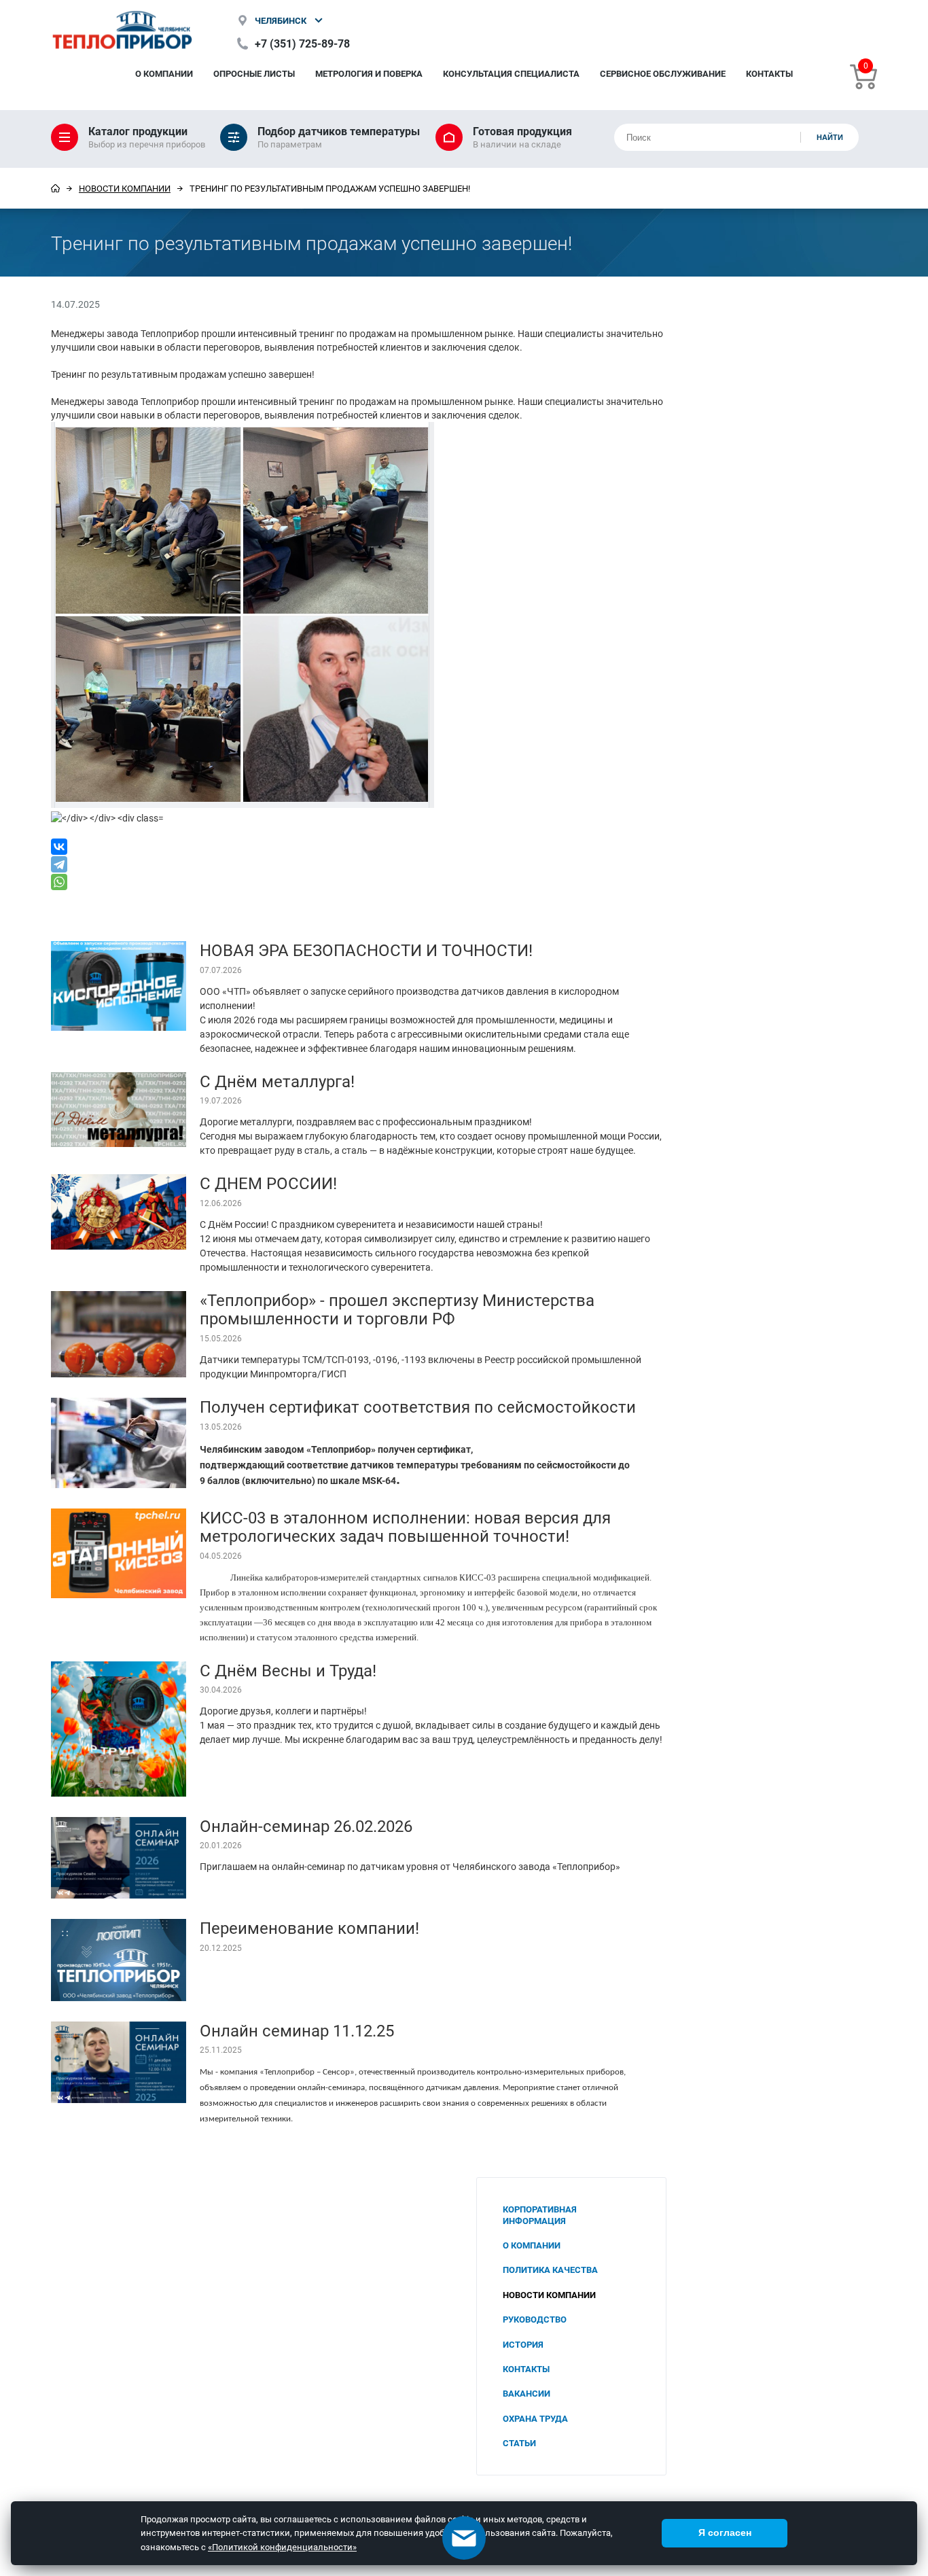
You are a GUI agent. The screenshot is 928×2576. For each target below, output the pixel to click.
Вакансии (527, 2393)
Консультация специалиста (511, 73)
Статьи (519, 2443)
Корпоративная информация (540, 2215)
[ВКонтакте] (359, 847)
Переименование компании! (309, 1928)
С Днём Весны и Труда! (288, 1670)
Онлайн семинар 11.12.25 (297, 2030)
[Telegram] (359, 864)
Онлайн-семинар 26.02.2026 (306, 1826)
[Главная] (55, 188)
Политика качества (550, 2270)
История (523, 2344)
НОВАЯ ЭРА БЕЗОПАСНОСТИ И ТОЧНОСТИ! (366, 950)
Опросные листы (254, 73)
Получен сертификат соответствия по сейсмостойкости (418, 1407)
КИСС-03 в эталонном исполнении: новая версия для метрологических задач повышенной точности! (405, 1527)
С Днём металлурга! (277, 1081)
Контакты (769, 73)
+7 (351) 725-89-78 (302, 43)
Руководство (535, 2319)
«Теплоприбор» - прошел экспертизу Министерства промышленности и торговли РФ (397, 1309)
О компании (164, 73)
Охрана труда (535, 2418)
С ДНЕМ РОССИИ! (268, 1183)
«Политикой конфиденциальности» (282, 2547)
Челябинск (281, 20)
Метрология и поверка (369, 73)
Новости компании (125, 188)
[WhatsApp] (359, 882)
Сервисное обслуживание (663, 73)
